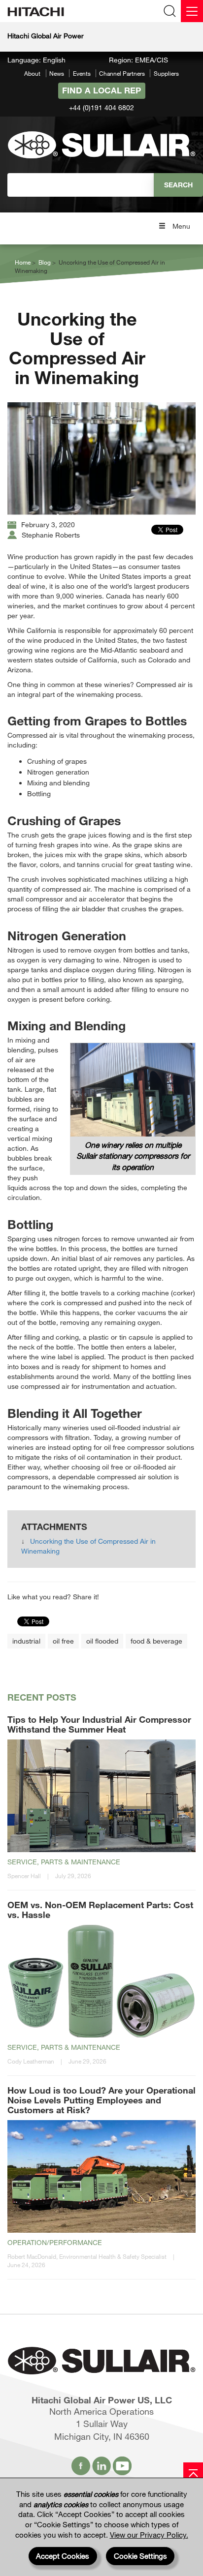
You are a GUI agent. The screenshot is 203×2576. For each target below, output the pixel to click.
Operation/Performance (55, 2242)
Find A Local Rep (101, 90)
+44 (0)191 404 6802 (101, 107)
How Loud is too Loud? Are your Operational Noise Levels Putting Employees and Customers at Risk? (101, 2100)
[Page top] (193, 2472)
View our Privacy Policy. (149, 2535)
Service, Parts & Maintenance (64, 1862)
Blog (45, 262)
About (32, 73)
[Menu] (192, 11)
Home (23, 262)
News (57, 73)
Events (82, 73)
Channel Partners (122, 73)
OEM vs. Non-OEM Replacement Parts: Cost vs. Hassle (100, 1910)
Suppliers (166, 73)
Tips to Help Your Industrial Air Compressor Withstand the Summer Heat (99, 1724)
